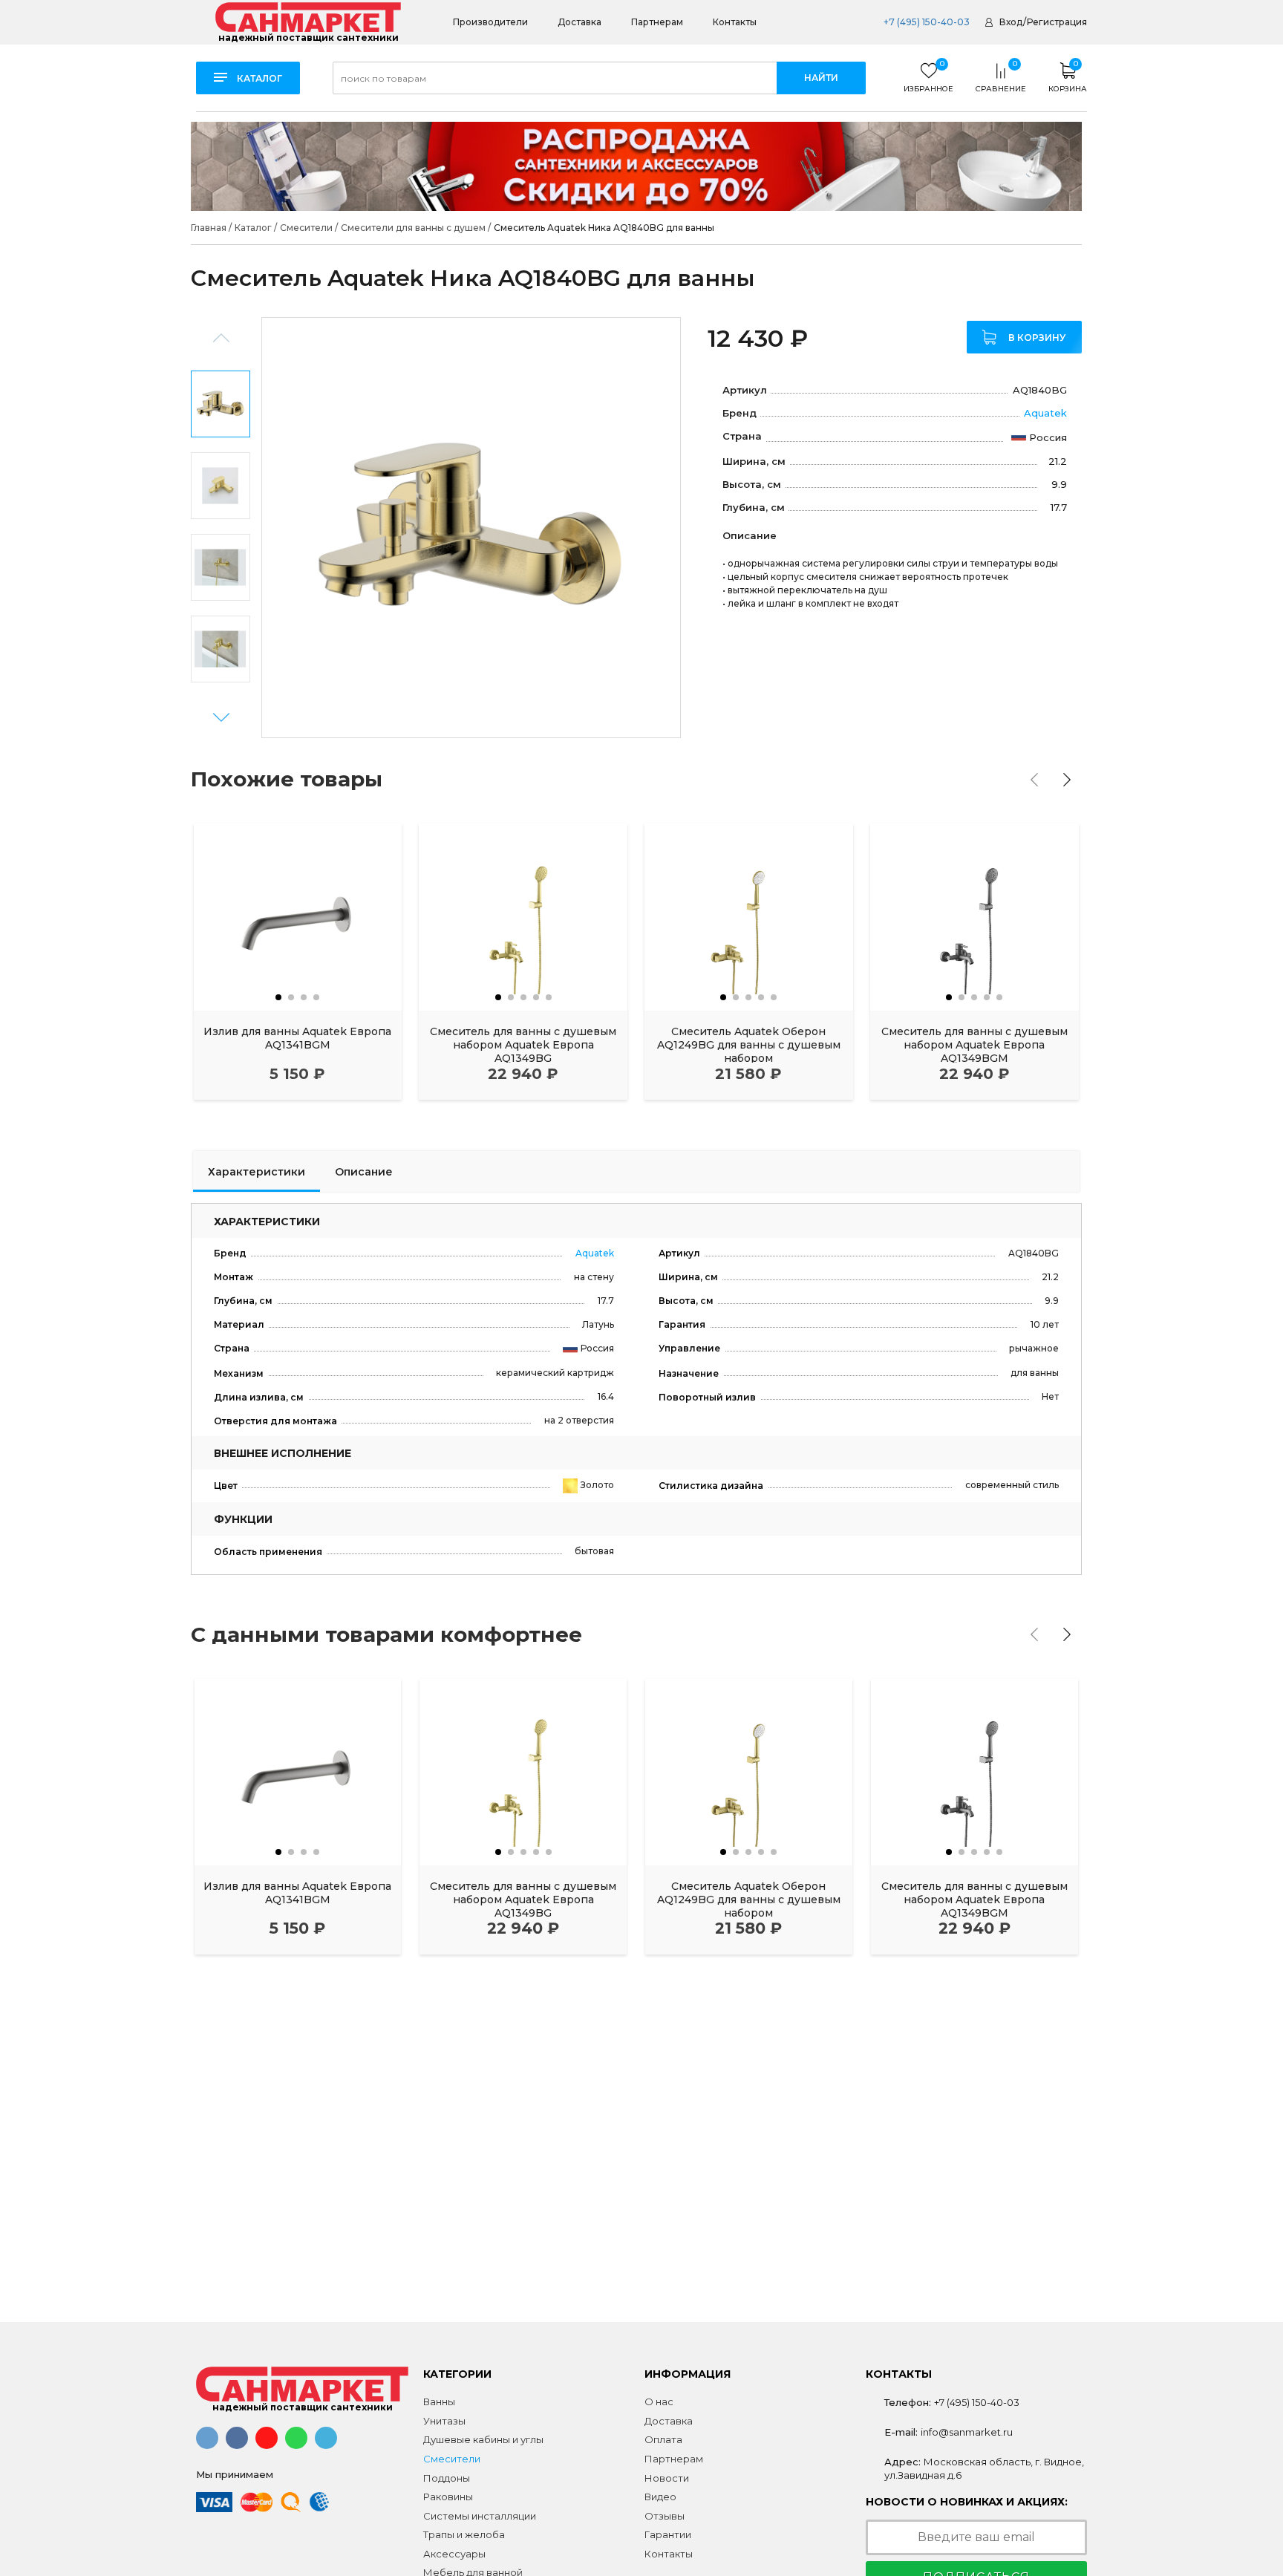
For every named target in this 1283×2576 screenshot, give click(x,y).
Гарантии (668, 2534)
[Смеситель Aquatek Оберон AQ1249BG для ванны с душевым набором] (749, 917)
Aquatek (1045, 413)
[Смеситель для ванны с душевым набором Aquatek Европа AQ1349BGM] (975, 917)
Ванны (439, 2401)
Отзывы (665, 2516)
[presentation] (1034, 780)
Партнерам (657, 22)
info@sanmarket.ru (967, 2432)
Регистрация (1057, 22)
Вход (1011, 22)
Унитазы (444, 2421)
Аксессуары (454, 2554)
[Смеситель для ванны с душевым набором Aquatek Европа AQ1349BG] (523, 917)
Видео (660, 2497)
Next (221, 718)
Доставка (580, 22)
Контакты (735, 22)
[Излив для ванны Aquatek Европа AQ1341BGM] (298, 917)
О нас (659, 2401)
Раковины (448, 2497)
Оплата (663, 2439)
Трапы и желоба (464, 2534)
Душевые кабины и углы (483, 2439)
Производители (490, 22)
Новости (667, 2478)
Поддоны (447, 2478)
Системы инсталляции (480, 2516)
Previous (221, 338)
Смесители (452, 2459)
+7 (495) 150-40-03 (925, 22)
